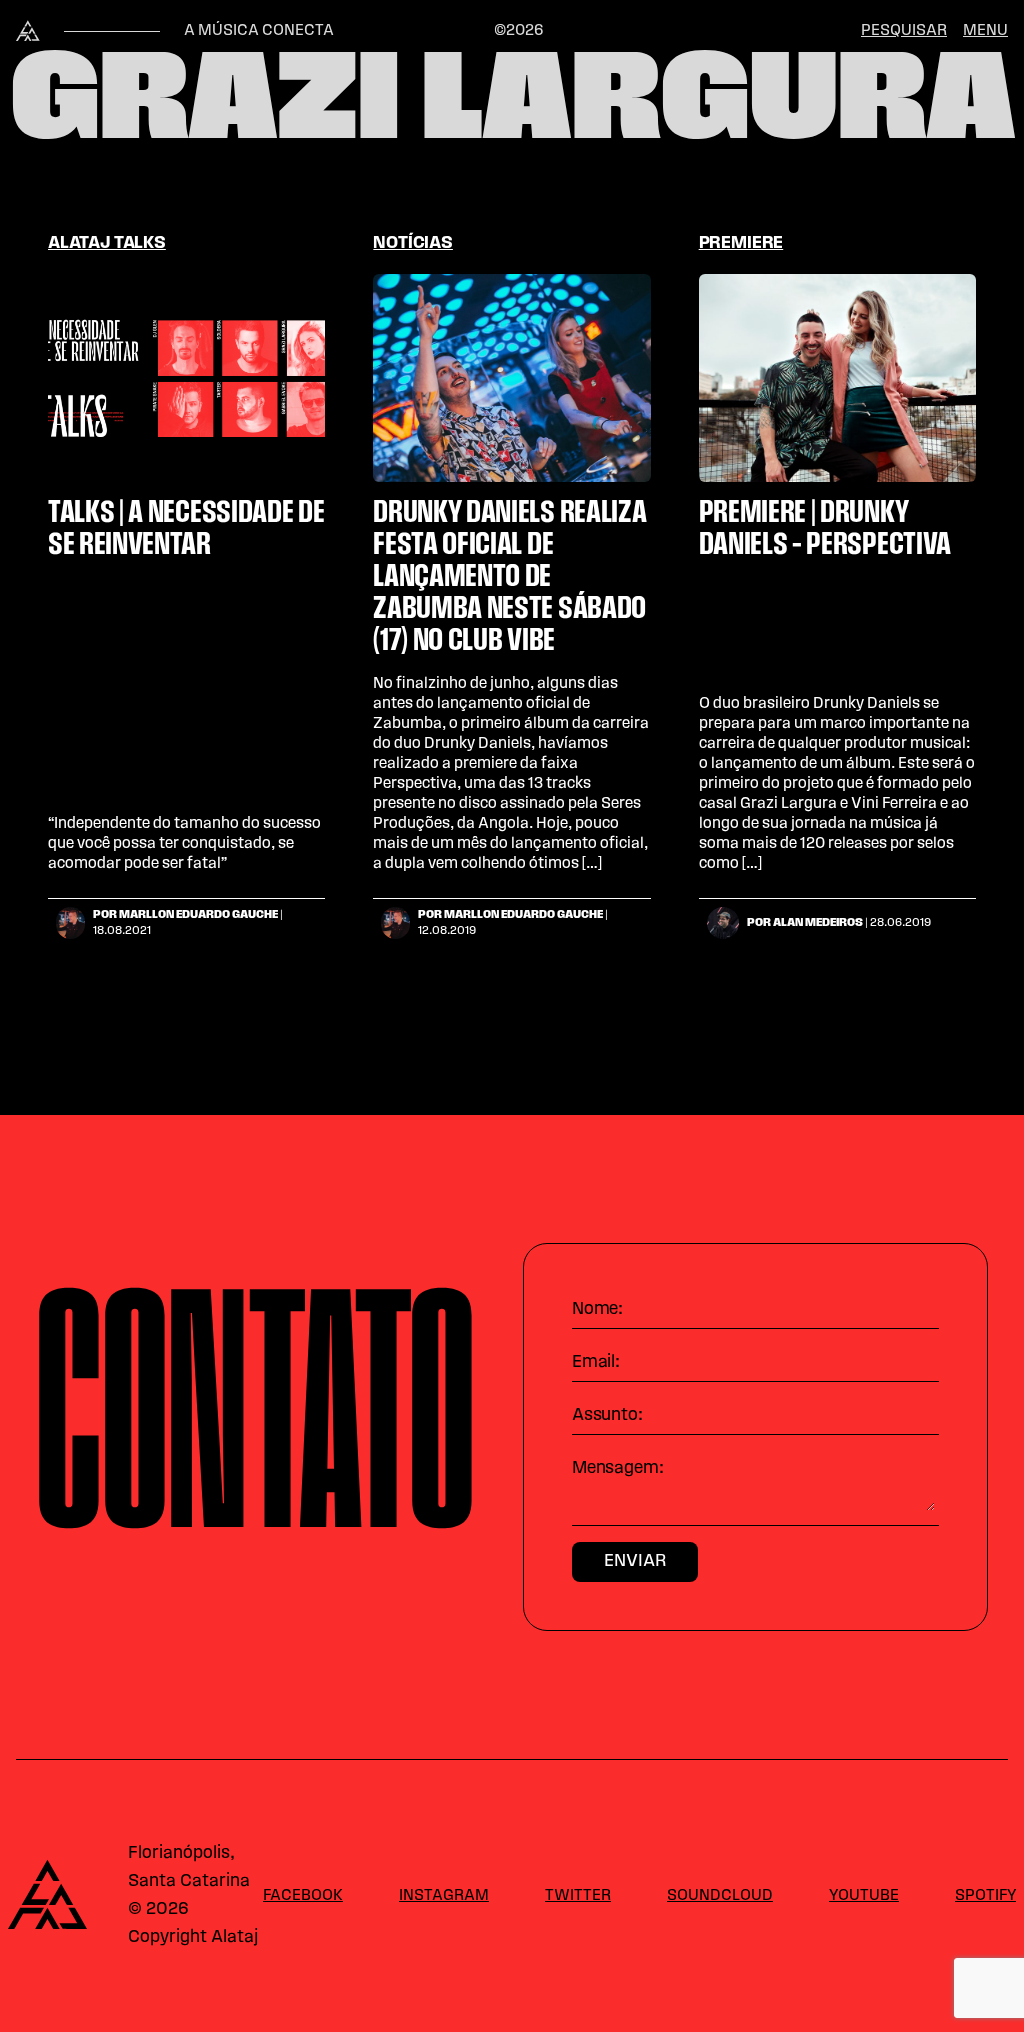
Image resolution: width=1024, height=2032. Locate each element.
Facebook (303, 1896)
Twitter (578, 1896)
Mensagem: (617, 1469)
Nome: (597, 1310)
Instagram (444, 1896)
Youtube (864, 1896)
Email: (596, 1363)
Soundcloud (720, 1896)
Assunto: (607, 1416)
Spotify (985, 1896)
